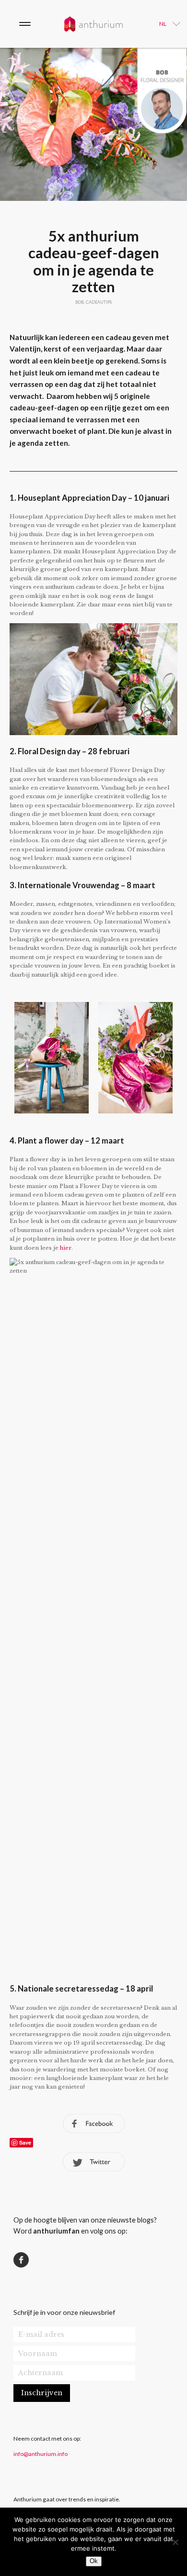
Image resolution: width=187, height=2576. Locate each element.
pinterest (41, 2260)
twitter (93, 2162)
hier (66, 1248)
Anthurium (93, 24)
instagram (61, 2260)
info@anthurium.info (41, 2454)
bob (80, 302)
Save (25, 2142)
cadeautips (99, 302)
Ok (94, 2561)
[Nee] (175, 2542)
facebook (93, 2124)
